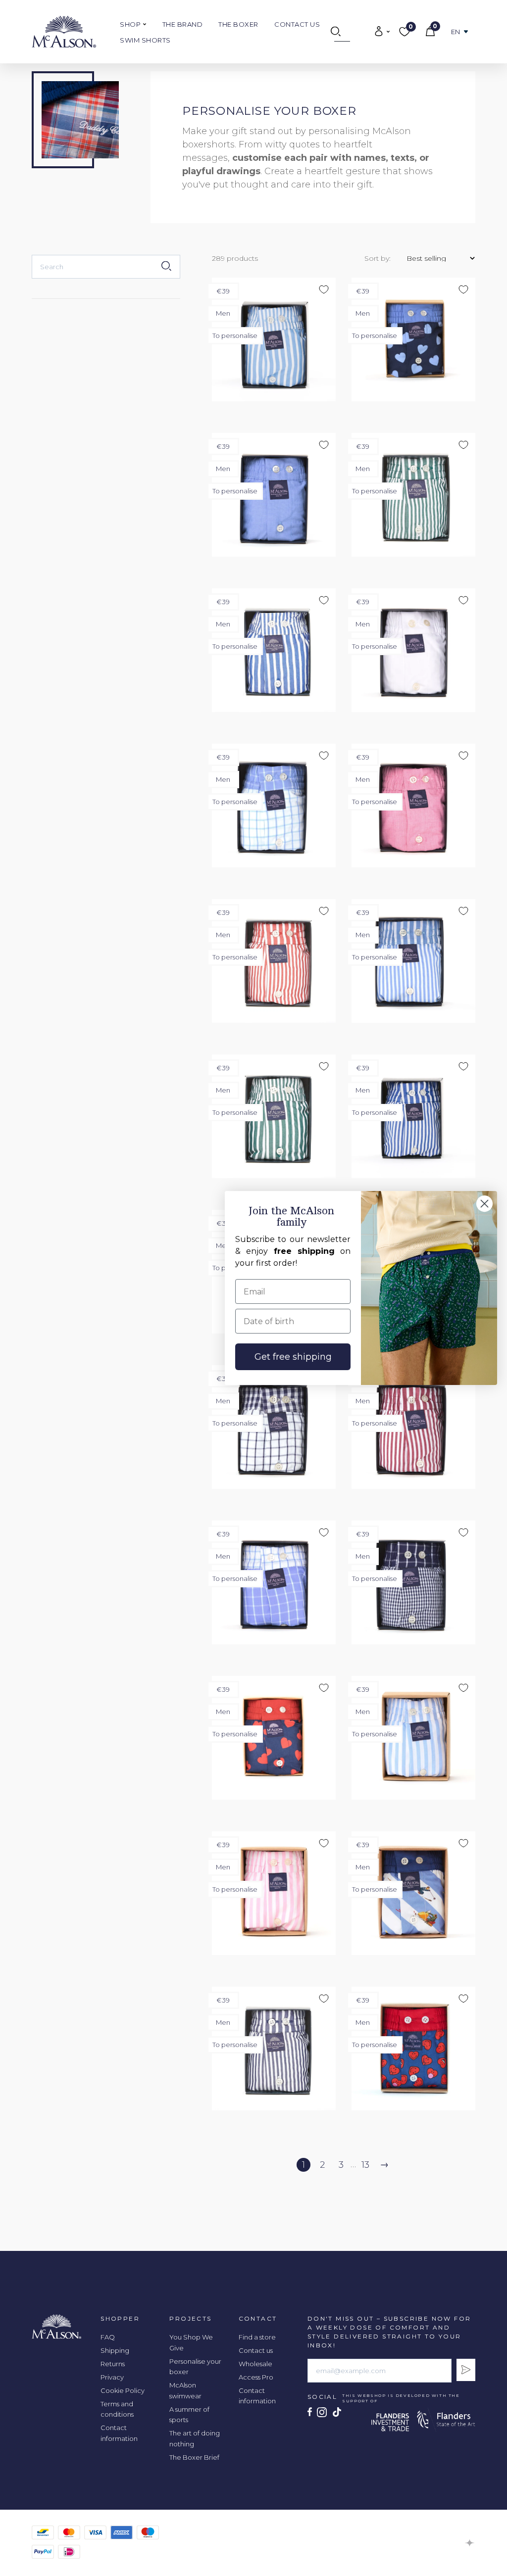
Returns (113, 2364)
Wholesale (255, 2364)
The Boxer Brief (194, 2457)
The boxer (238, 24)
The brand (183, 24)
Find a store (257, 2337)
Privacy (112, 2377)
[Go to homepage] (64, 32)
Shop (131, 24)
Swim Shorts (145, 40)
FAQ (108, 2337)
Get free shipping (293, 1357)
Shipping (115, 2350)
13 (365, 2165)
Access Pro (256, 2377)
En (456, 32)
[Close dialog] (484, 1204)
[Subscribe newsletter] (466, 2370)
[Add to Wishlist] (443, 102)
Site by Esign (470, 2543)
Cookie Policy (123, 2390)
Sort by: (378, 258)
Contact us (297, 24)
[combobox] (106, 267)
